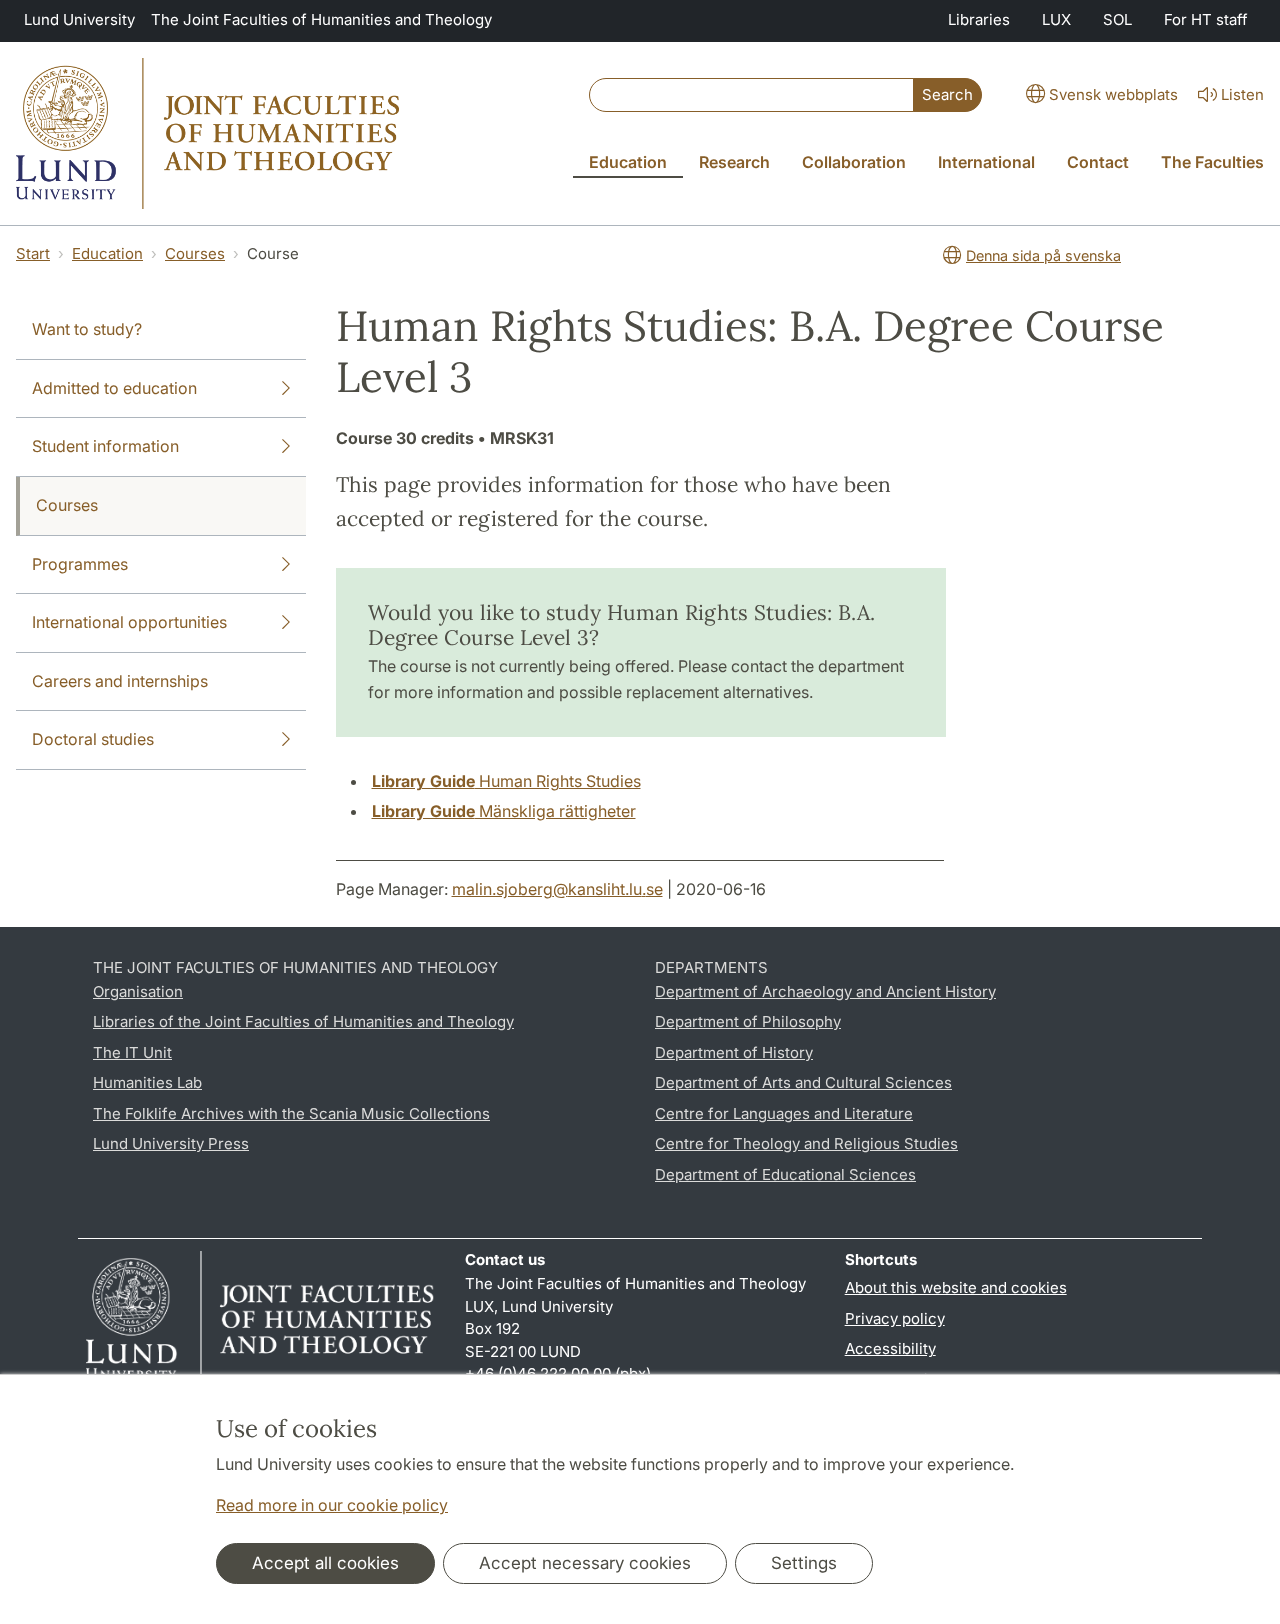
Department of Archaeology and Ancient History (825, 991)
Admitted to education (114, 388)
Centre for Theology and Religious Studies (806, 1143)
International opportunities (129, 622)
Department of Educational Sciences (785, 1174)
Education (107, 253)
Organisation (138, 991)
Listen (1242, 94)
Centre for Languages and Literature (784, 1113)
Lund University (79, 19)
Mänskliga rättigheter (504, 811)
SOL (1117, 19)
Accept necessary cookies (585, 1563)
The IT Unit (132, 1052)
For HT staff (1206, 19)
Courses (195, 253)
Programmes (80, 564)
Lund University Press (171, 1143)
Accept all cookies (325, 1563)
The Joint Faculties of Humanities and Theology (321, 19)
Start (33, 253)
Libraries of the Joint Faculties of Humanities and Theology (303, 1021)
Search (947, 94)
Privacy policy (895, 1318)
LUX (1056, 19)
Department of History (734, 1052)
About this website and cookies (956, 1287)
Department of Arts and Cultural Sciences (803, 1082)
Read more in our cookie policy (332, 1505)
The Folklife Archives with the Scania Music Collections (291, 1113)
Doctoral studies (93, 739)
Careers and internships (120, 681)
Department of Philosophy (748, 1021)
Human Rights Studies (506, 781)
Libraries (979, 19)
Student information (105, 446)
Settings (804, 1563)
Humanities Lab (147, 1082)
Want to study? (87, 329)
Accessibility (890, 1348)
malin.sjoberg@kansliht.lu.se (557, 889)
